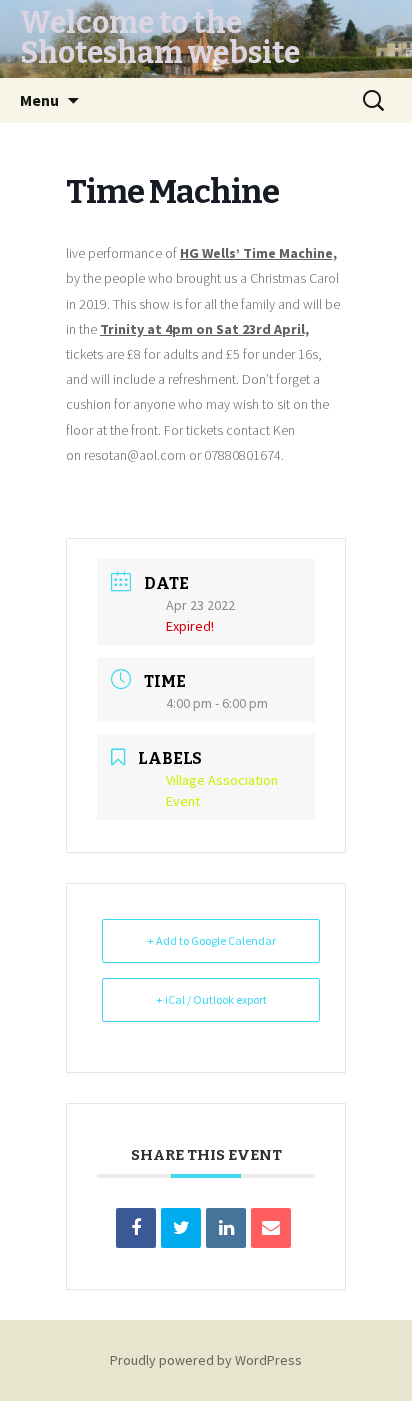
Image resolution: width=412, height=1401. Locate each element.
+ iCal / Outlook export (211, 999)
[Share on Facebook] (136, 1228)
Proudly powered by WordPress (206, 1360)
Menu (39, 100)
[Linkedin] (226, 1228)
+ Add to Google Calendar (211, 940)
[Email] (271, 1228)
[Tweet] (181, 1228)
